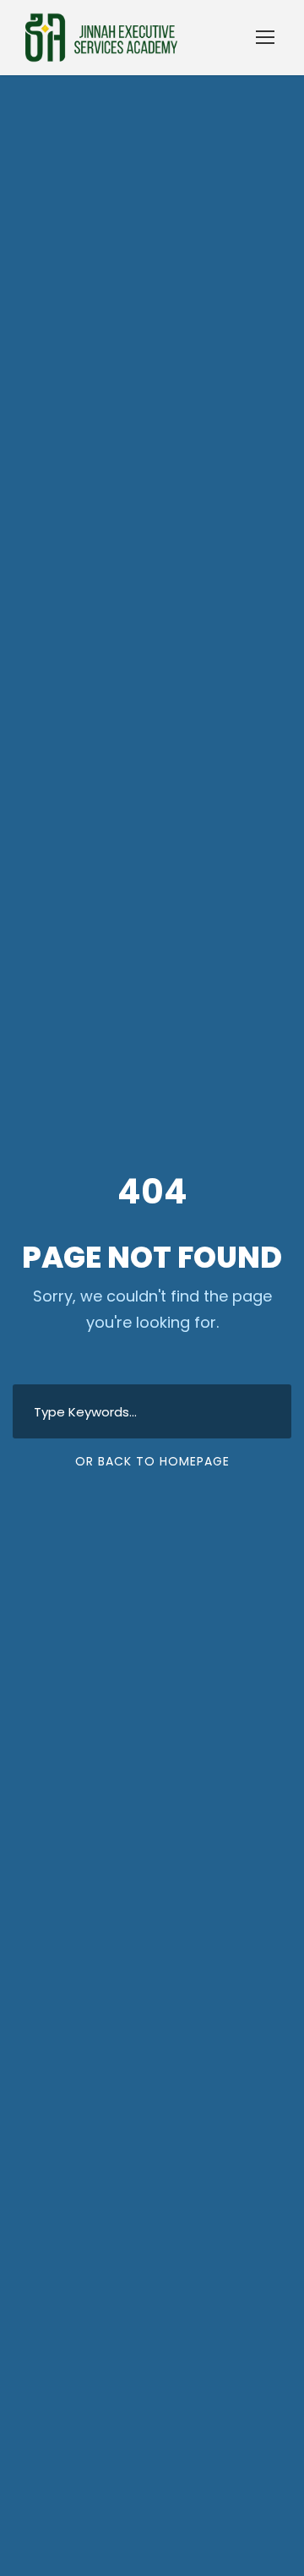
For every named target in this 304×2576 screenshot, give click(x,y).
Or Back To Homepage (152, 1461)
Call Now (152, 2534)
